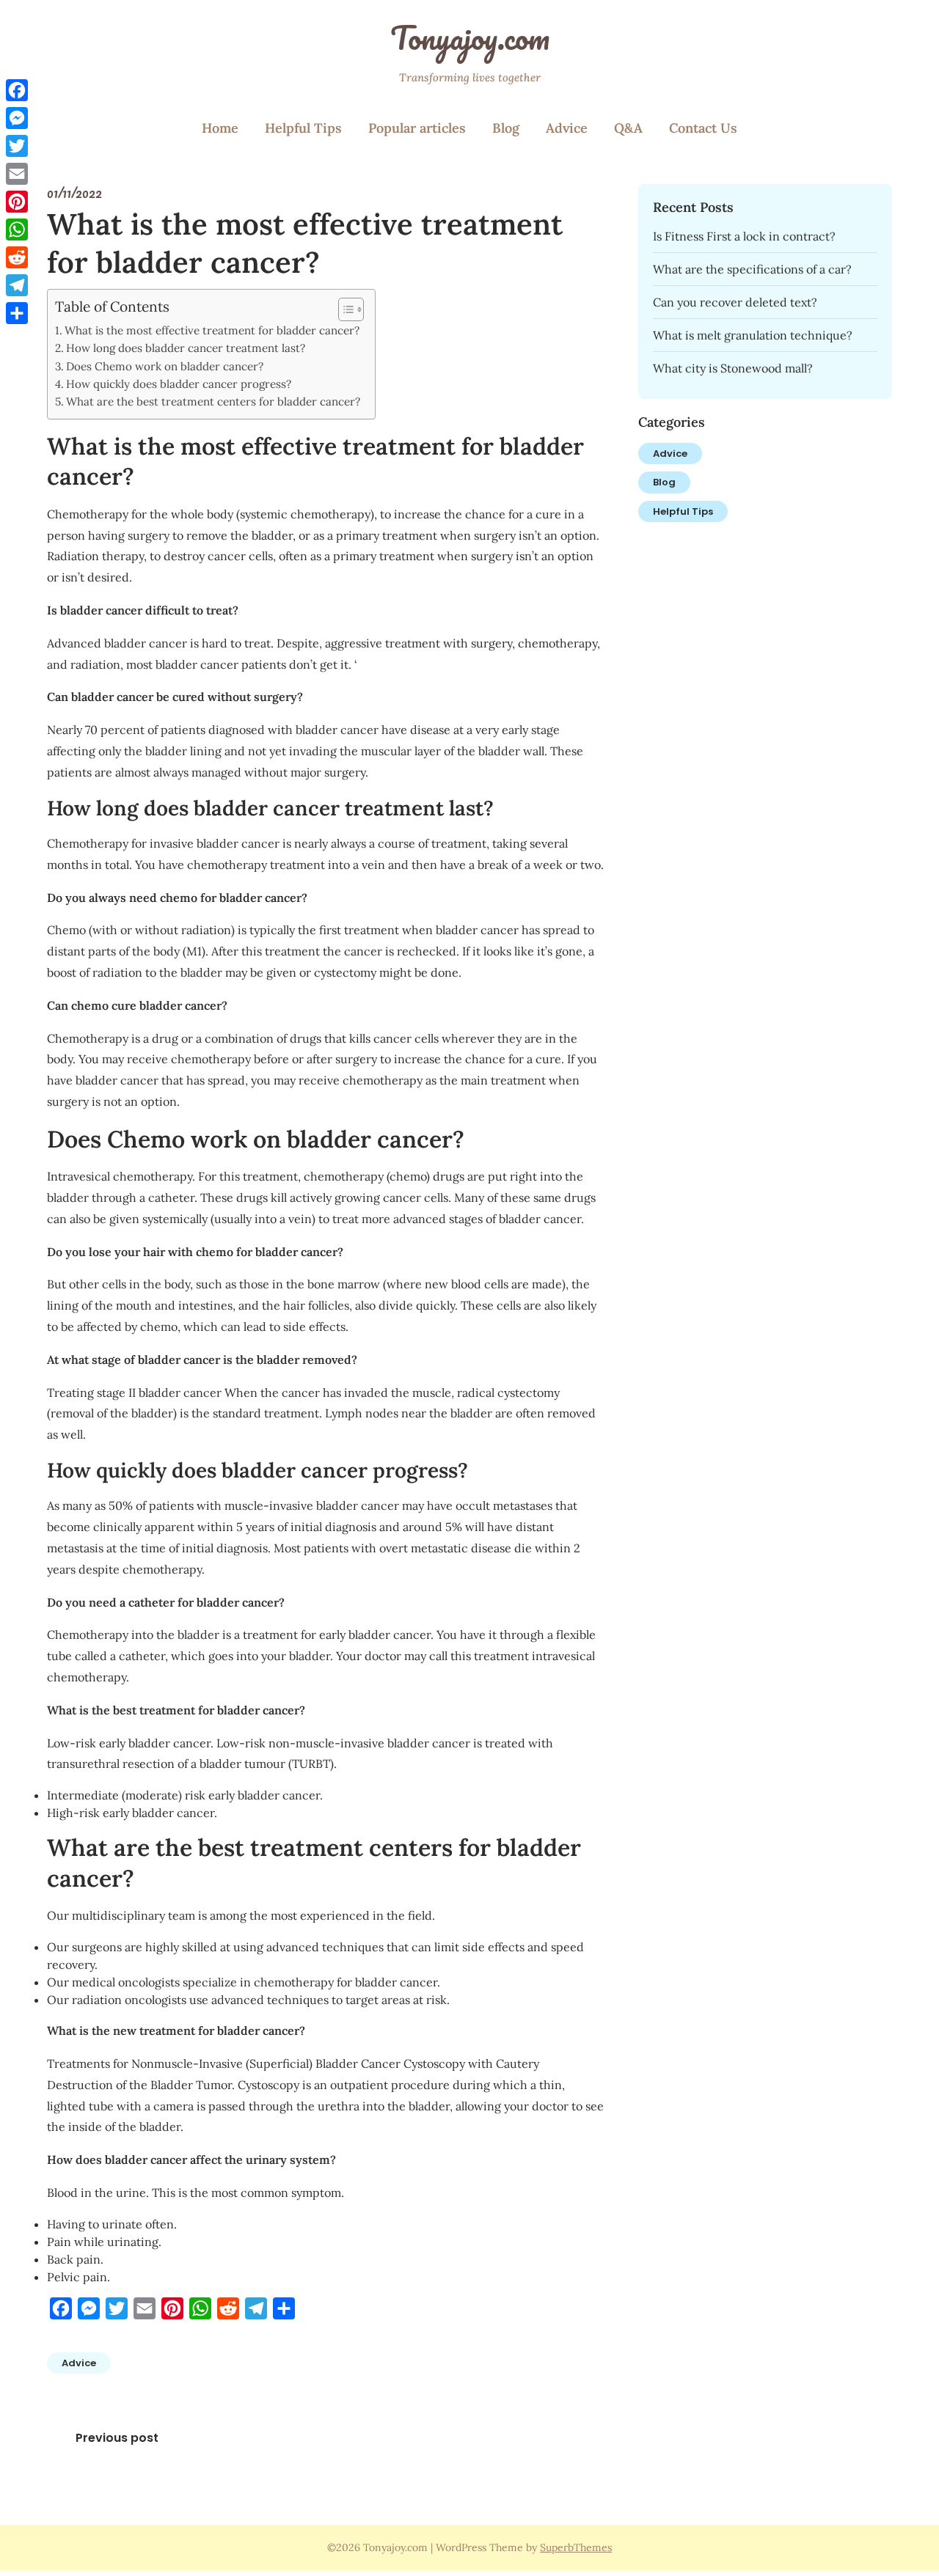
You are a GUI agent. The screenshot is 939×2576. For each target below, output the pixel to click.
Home (220, 128)
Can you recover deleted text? (735, 302)
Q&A (628, 128)
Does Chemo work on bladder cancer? (165, 366)
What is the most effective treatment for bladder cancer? (212, 330)
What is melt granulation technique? (753, 335)
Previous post (117, 2438)
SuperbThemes (576, 2547)
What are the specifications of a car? (752, 269)
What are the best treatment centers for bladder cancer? (213, 401)
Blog (506, 128)
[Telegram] (17, 285)
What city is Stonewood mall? (733, 368)
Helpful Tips (303, 128)
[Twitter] (17, 146)
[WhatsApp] (17, 230)
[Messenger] (17, 118)
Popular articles (417, 128)
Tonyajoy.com (470, 37)
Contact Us (703, 128)
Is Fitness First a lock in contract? (744, 236)
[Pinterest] (17, 202)
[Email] (17, 174)
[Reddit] (17, 257)
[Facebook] (17, 90)
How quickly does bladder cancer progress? (179, 384)
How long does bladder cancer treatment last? (186, 348)
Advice (567, 128)
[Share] (17, 313)
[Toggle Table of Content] (344, 309)
